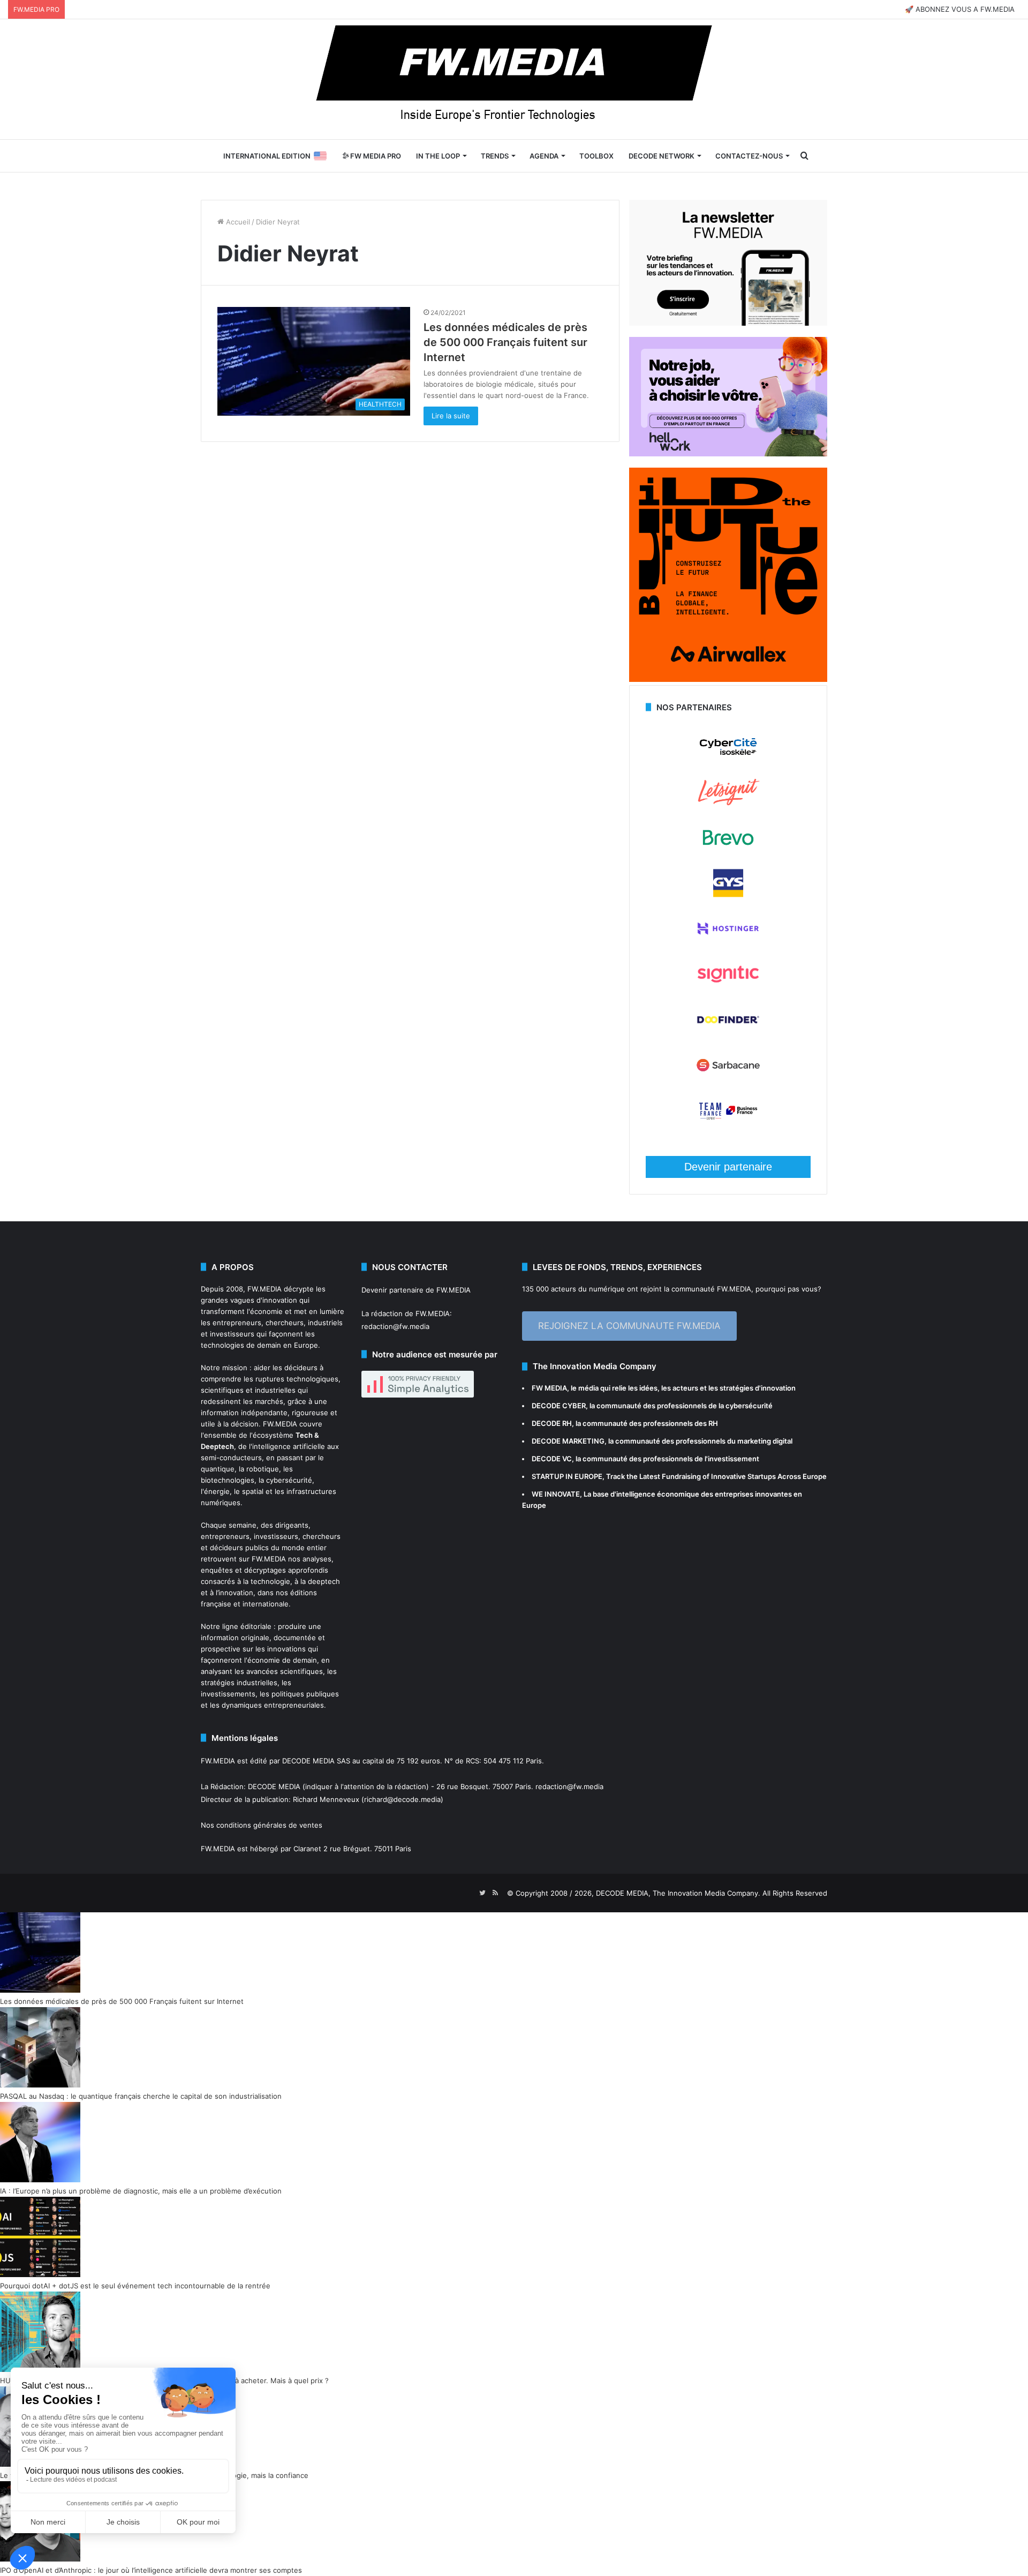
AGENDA (544, 156)
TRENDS (495, 156)
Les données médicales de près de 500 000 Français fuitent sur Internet (505, 342)
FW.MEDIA (264, 1289)
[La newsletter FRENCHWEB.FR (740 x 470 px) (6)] (728, 323)
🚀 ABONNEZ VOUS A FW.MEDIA (960, 9)
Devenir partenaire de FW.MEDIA (416, 1290)
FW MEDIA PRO (375, 156)
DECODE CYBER (559, 1406)
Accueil (237, 222)
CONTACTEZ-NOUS (749, 156)
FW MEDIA (549, 1388)
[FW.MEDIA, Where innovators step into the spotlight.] (514, 79)
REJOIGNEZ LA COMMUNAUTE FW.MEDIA (629, 1326)
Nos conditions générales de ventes (262, 1825)
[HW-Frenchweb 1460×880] (728, 454)
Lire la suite (451, 416)
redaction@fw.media (395, 1326)
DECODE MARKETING (568, 1441)
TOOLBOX (596, 156)
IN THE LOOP (438, 156)
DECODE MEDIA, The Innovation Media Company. (678, 1893)
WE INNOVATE (556, 1494)
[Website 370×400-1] (728, 679)
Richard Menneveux (326, 1799)
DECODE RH (552, 1423)
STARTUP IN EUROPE (567, 1476)
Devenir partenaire (728, 1167)
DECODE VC (552, 1459)
